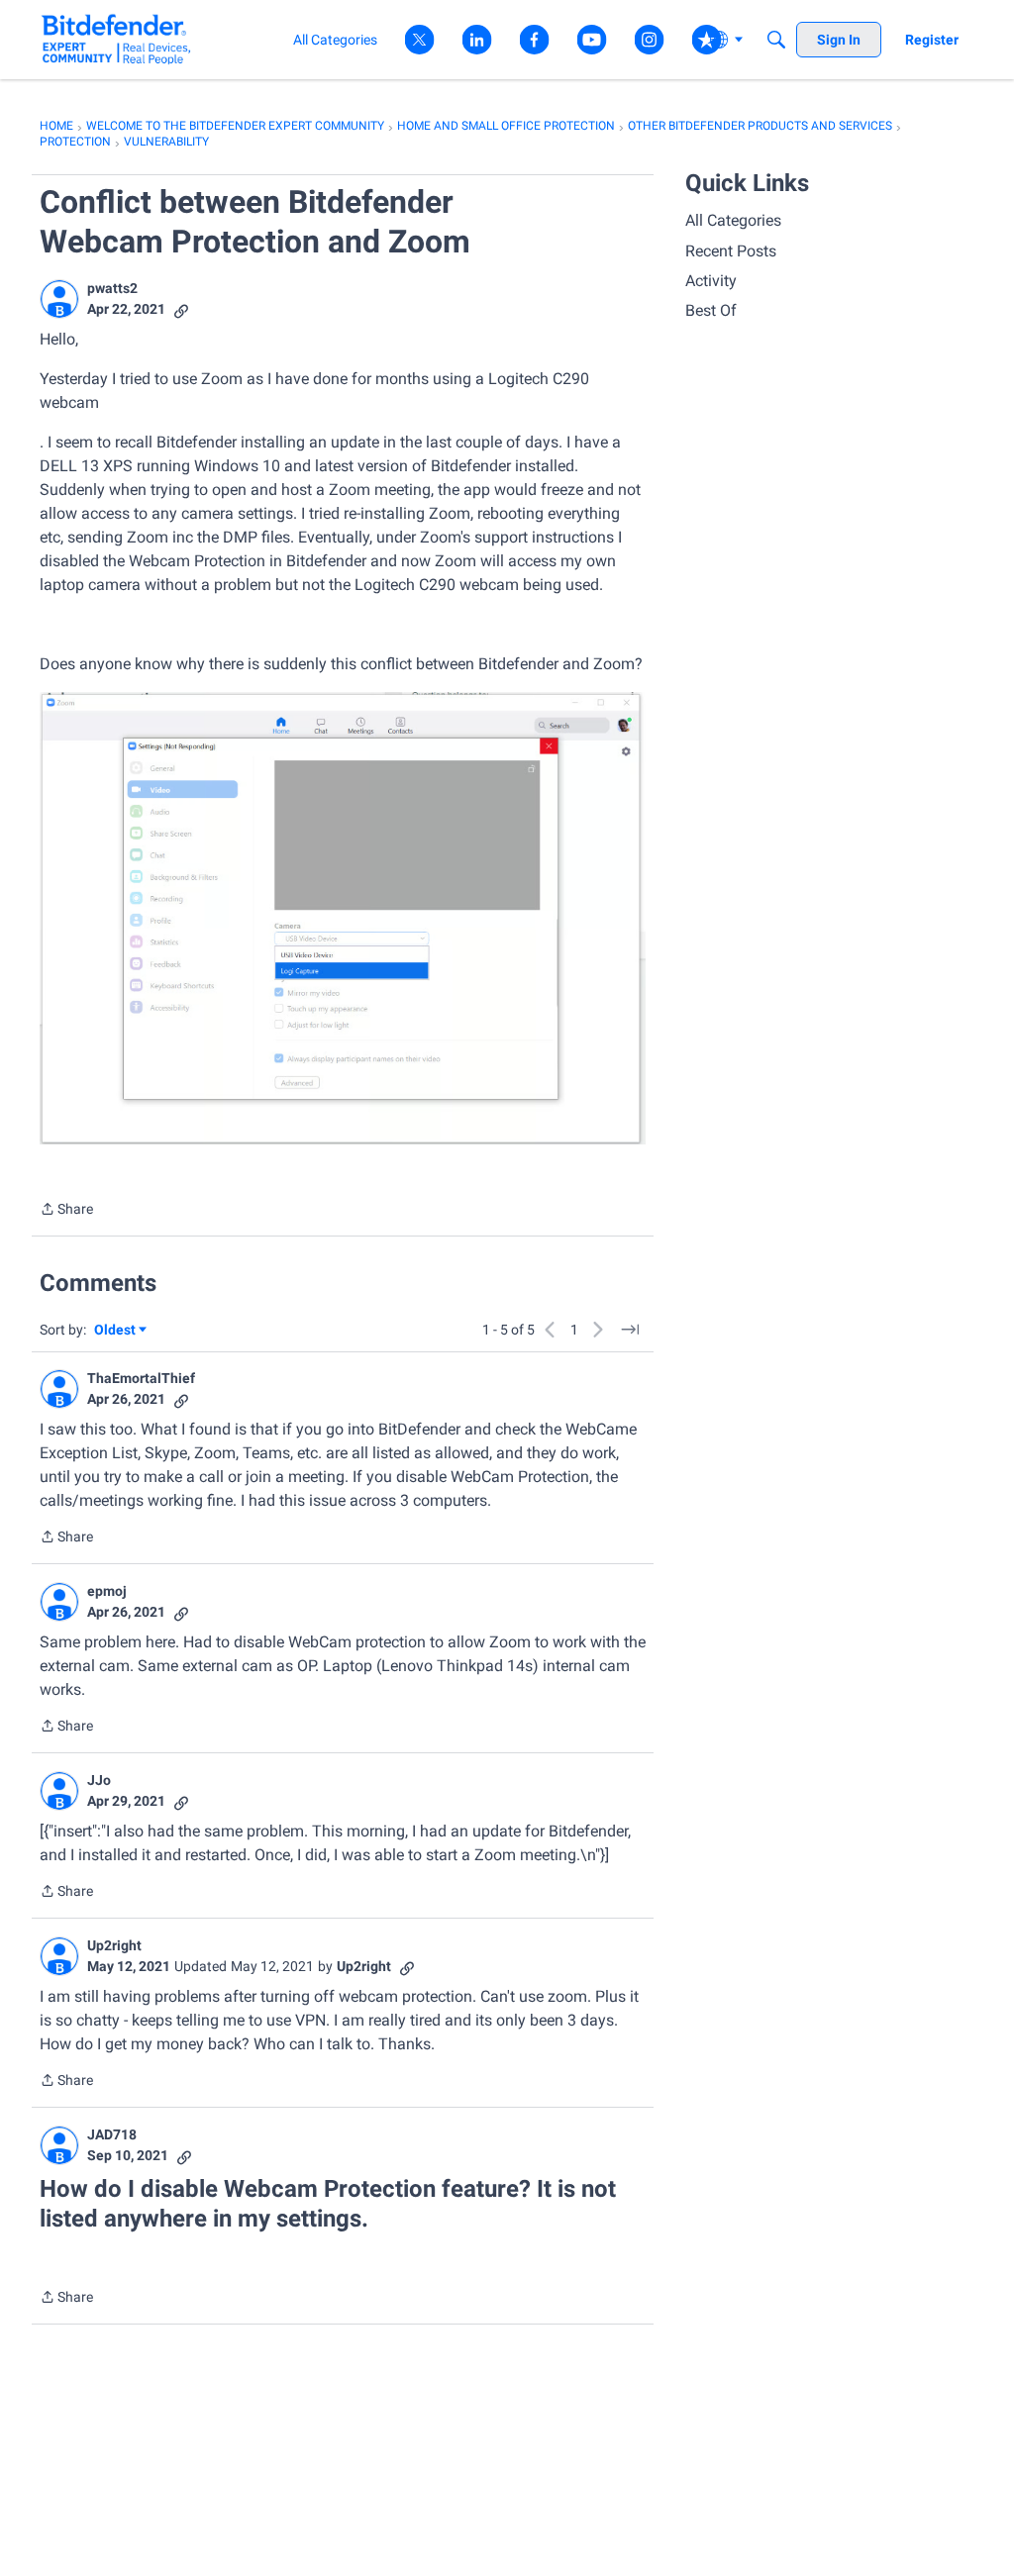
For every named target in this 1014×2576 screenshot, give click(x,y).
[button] (59, 299)
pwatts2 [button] (112, 288)
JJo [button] (99, 1780)
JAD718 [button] (112, 2134)
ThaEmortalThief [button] (141, 1378)
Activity (711, 281)
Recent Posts (731, 251)
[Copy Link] (181, 309)
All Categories (733, 220)
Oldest (116, 1331)
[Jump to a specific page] (630, 1330)
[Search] (776, 40)
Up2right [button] (114, 1945)
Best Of (711, 310)
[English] (116, 39)
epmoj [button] (107, 1591)
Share (66, 1211)
